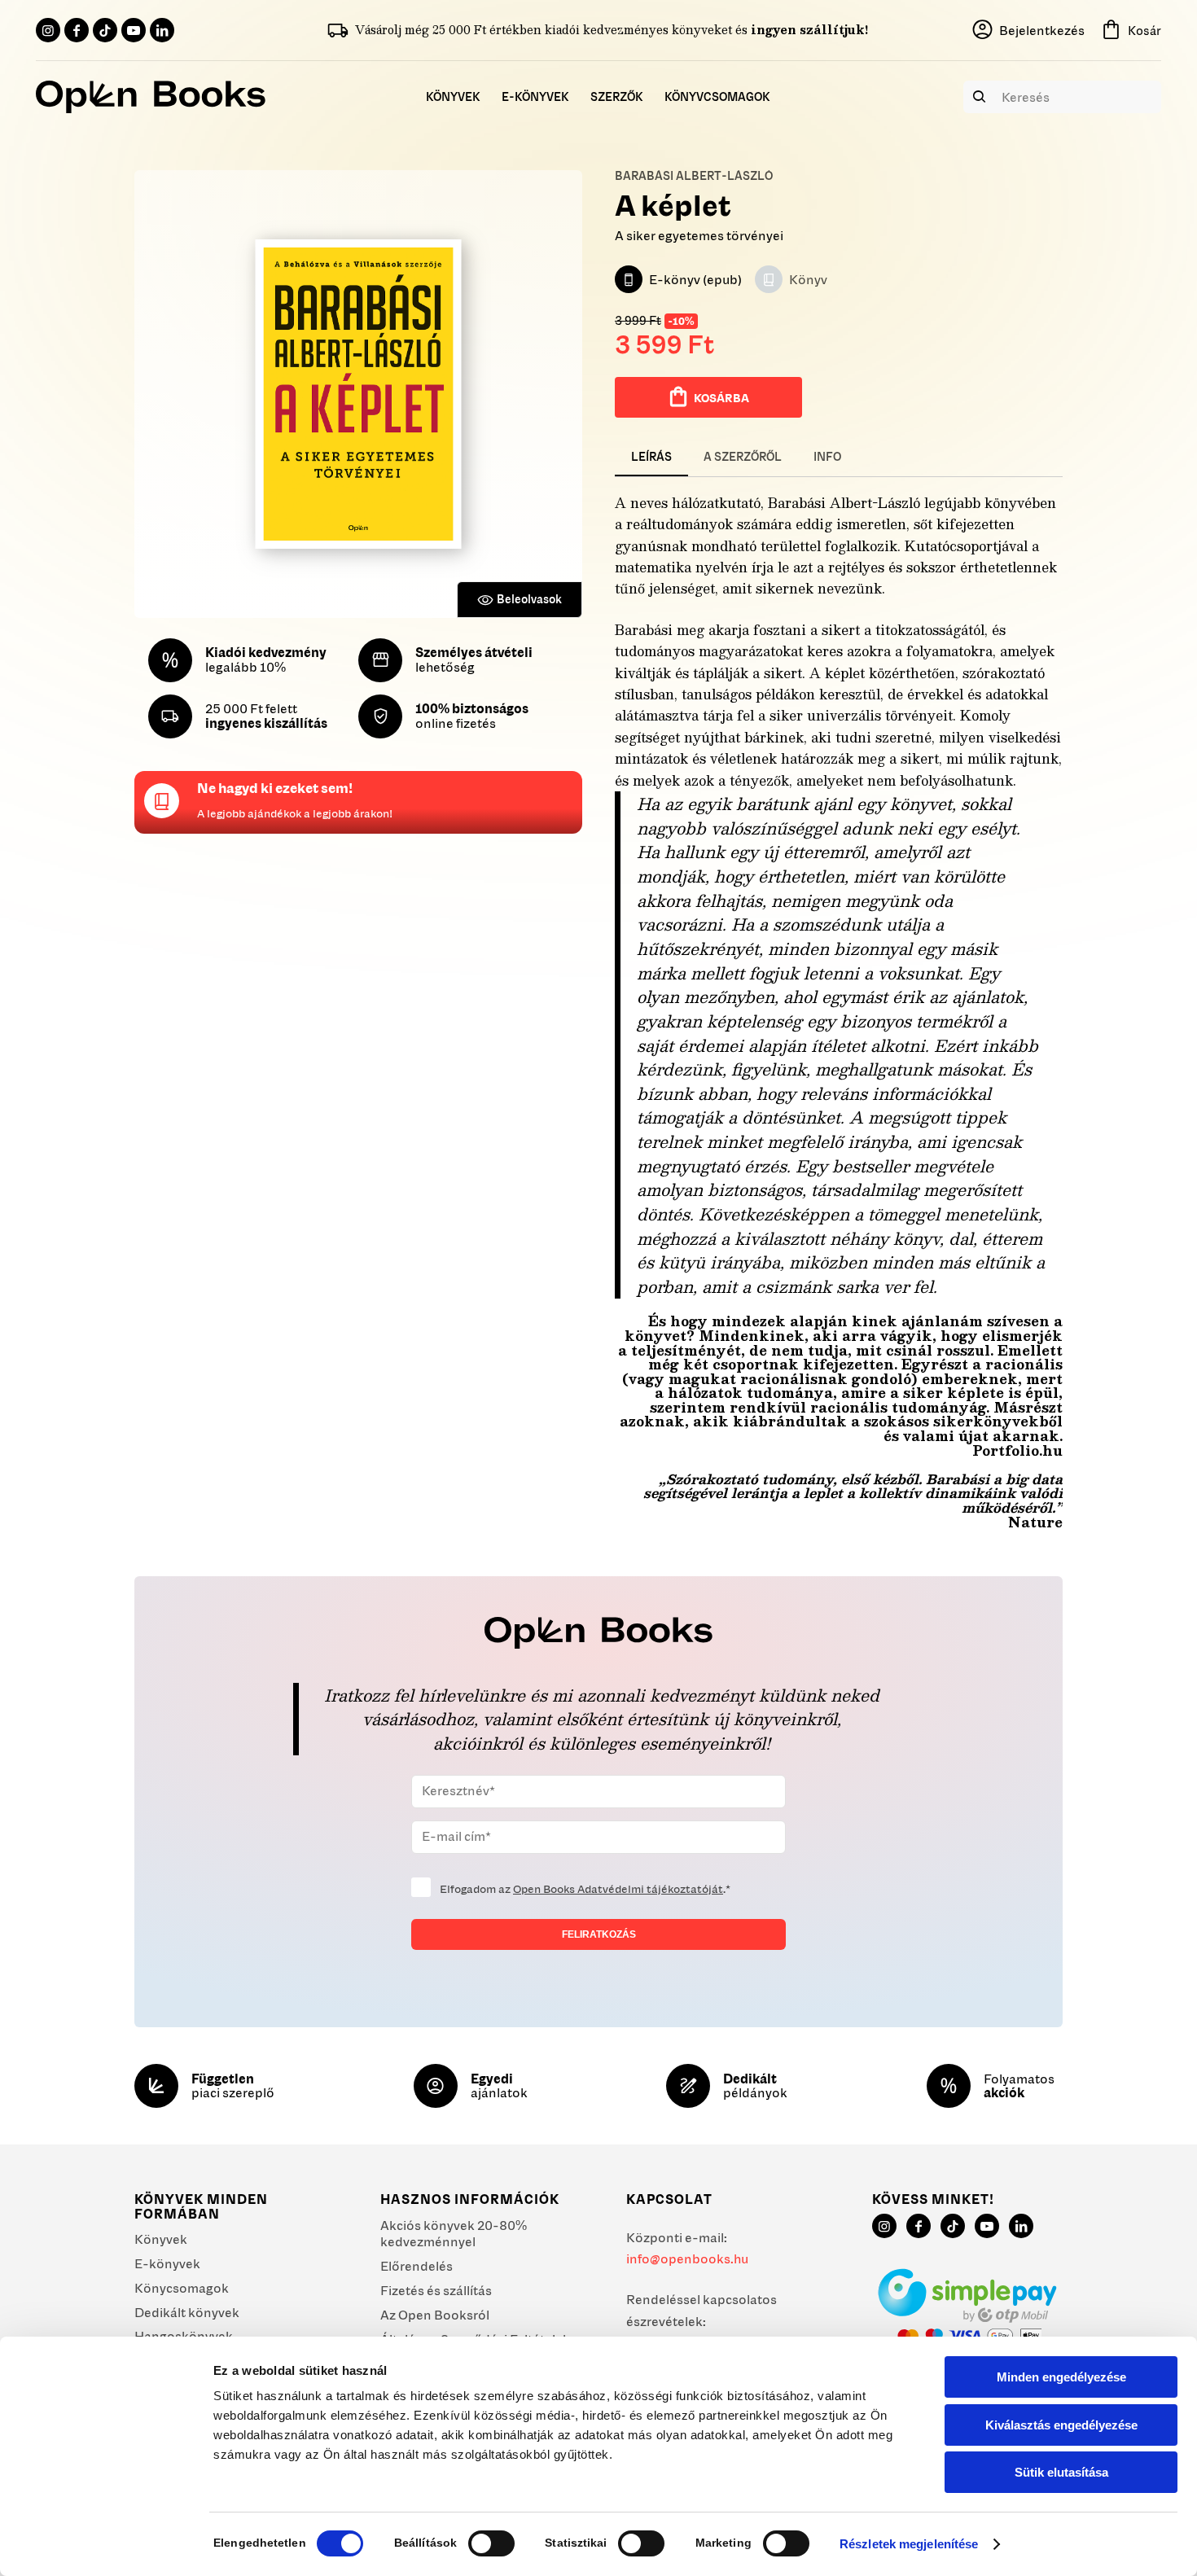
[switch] (491, 2543)
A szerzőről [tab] (743, 457)
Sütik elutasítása (1061, 2472)
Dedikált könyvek (187, 2312)
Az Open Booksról (435, 2315)
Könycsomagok (182, 2288)
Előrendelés (417, 2266)
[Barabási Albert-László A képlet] (358, 394)
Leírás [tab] (651, 457)
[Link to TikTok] (105, 30)
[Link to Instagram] (48, 30)
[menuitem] (453, 97)
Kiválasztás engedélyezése (1061, 2425)
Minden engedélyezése (1061, 2377)
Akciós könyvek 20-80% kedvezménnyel (454, 2234)
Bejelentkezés (1042, 30)
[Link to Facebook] (77, 30)
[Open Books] (151, 97)
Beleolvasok (529, 599)
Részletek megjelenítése (909, 2544)
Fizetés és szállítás (436, 2290)
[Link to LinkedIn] (162, 30)
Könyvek (161, 2239)
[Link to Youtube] (134, 30)
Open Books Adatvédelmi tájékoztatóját (618, 1889)
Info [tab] (827, 457)
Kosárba (721, 398)
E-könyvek (167, 2263)
